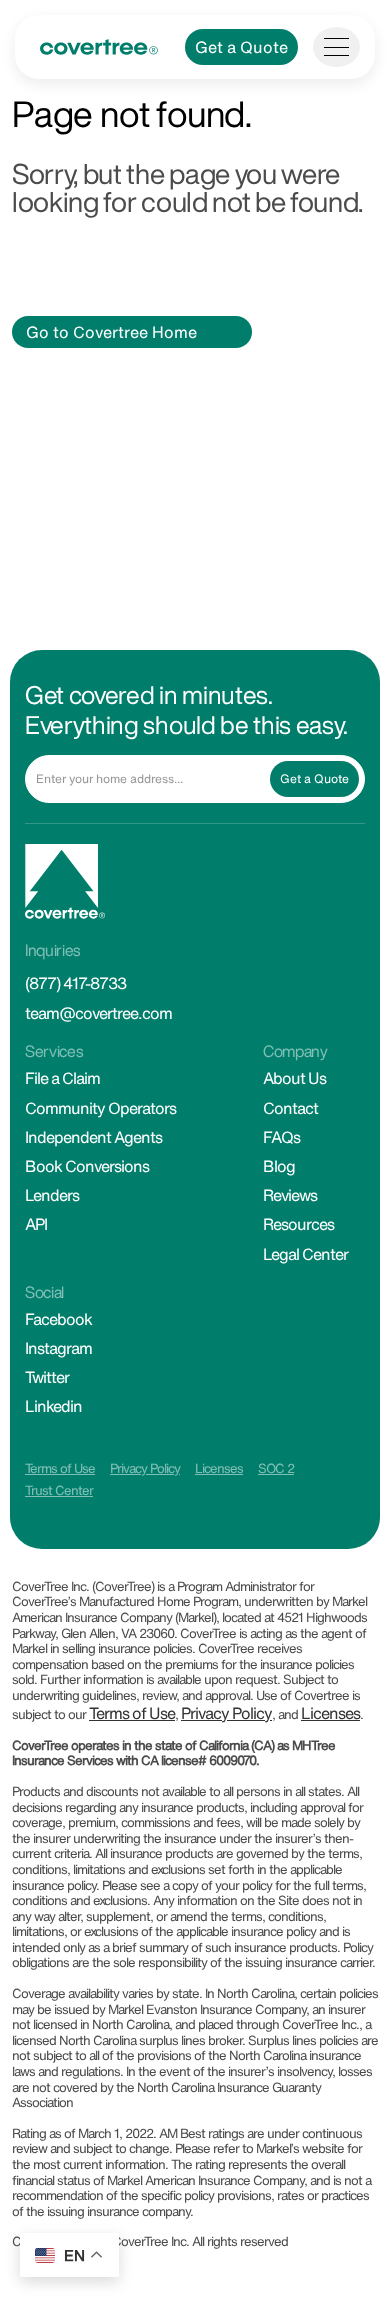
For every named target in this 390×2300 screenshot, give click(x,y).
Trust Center (59, 1490)
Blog (279, 1166)
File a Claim (62, 1078)
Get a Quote (241, 47)
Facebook (58, 1319)
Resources (298, 1224)
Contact (290, 1108)
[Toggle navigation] (336, 47)
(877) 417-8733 (75, 983)
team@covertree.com (98, 1013)
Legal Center (305, 1254)
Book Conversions (87, 1166)
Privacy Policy (145, 1468)
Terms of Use (60, 1468)
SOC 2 (276, 1468)
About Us (294, 1078)
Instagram (58, 1348)
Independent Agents (93, 1137)
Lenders (52, 1195)
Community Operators (100, 1108)
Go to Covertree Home (111, 332)
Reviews (290, 1195)
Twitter (47, 1377)
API (36, 1224)
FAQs (281, 1137)
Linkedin (53, 1406)
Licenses (219, 1468)
